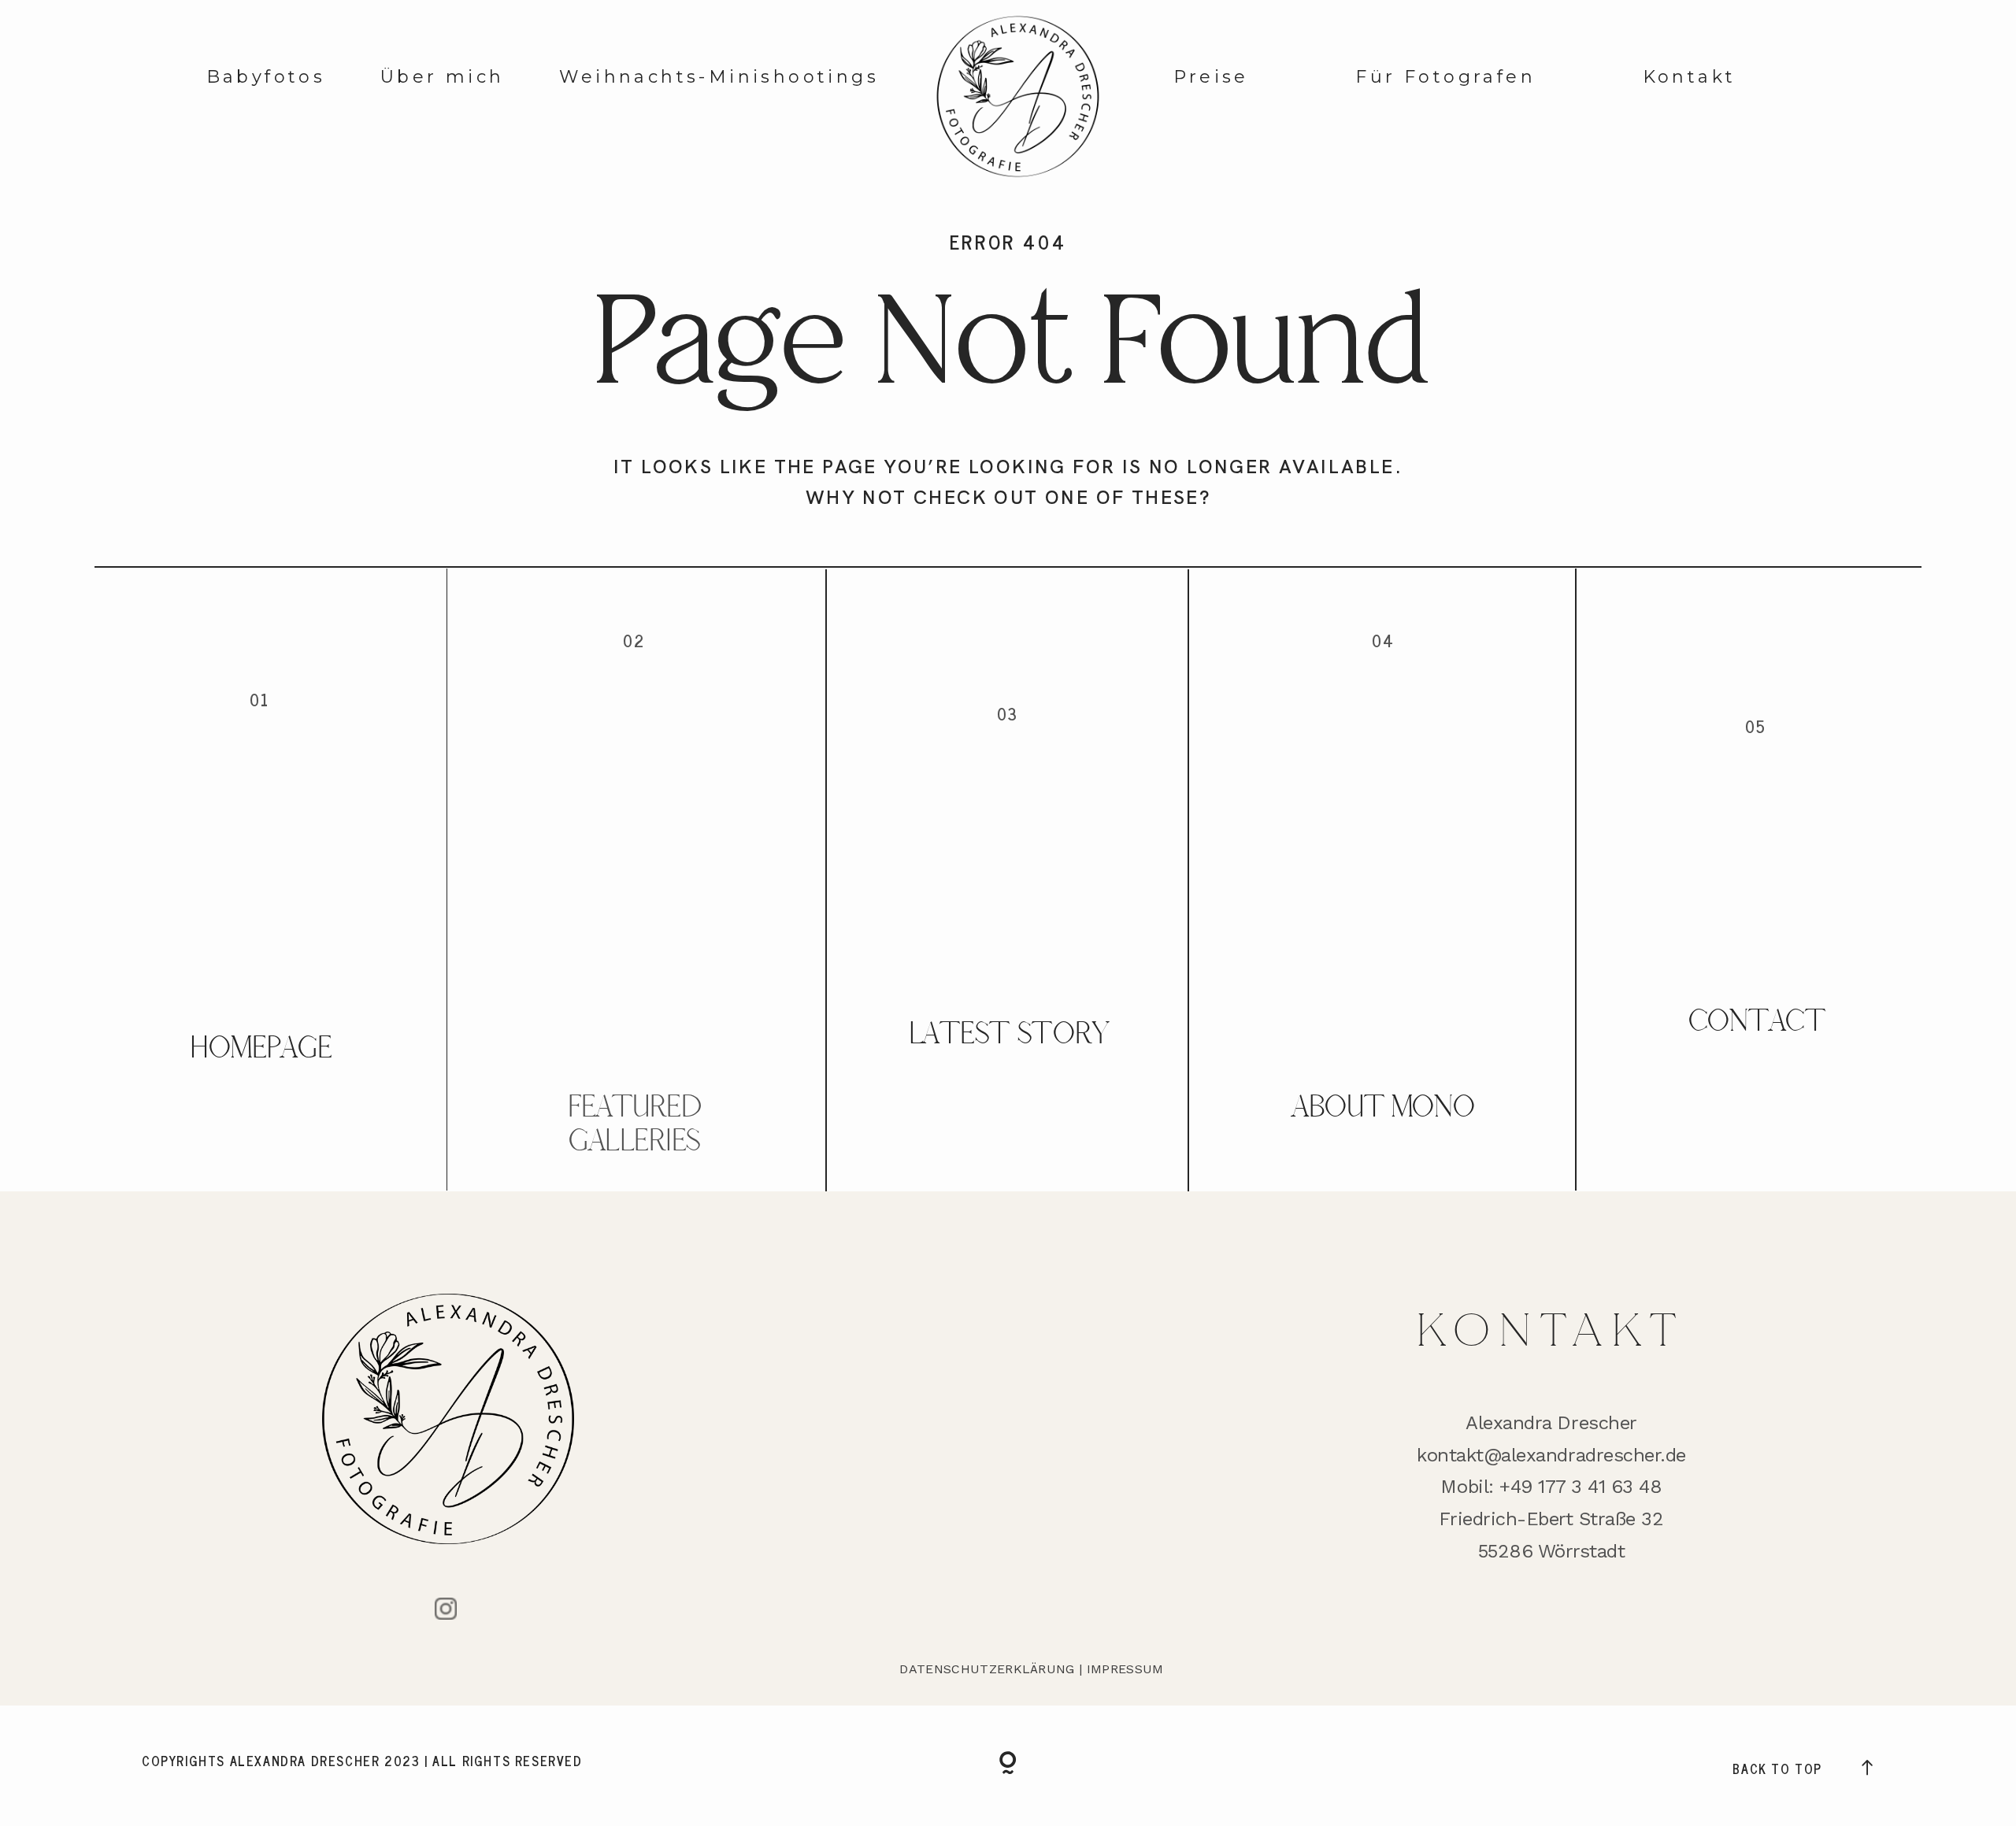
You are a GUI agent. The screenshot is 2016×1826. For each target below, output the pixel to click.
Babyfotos (266, 77)
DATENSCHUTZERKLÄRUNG (987, 1669)
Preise (1211, 77)
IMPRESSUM (1125, 1669)
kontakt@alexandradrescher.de (1551, 1455)
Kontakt (1690, 77)
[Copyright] (1008, 1766)
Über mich (443, 77)
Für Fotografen (1445, 77)
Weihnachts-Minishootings (719, 77)
